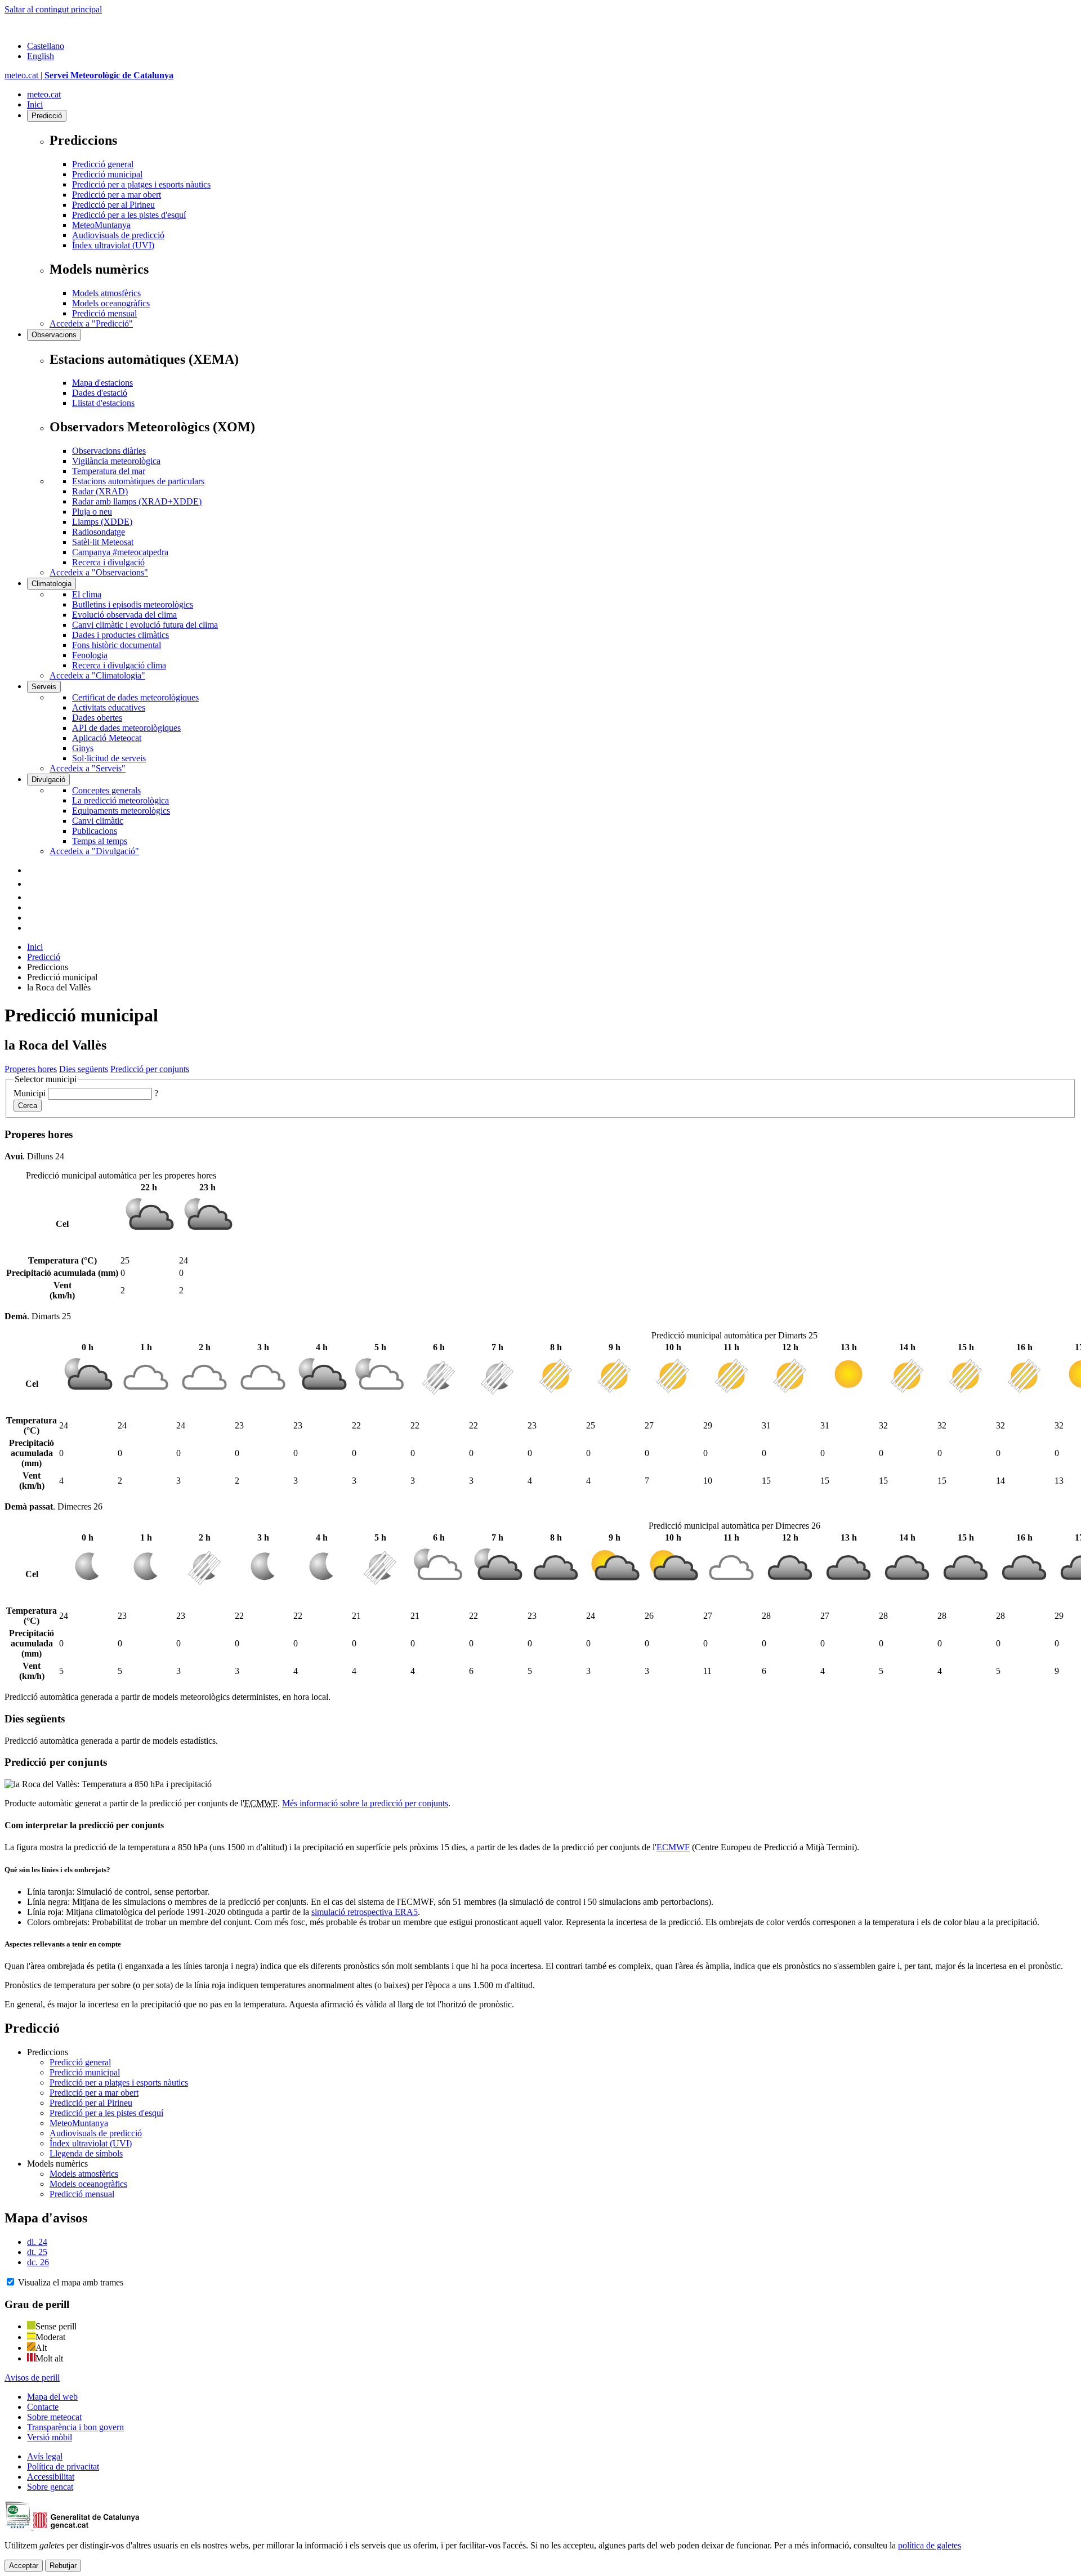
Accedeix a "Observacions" (99, 572)
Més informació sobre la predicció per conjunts (365, 1803)
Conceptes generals (106, 790)
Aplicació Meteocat (107, 738)
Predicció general (103, 164)
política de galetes (930, 2545)
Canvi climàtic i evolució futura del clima (145, 625)
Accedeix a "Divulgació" (94, 851)
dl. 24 (37, 2242)
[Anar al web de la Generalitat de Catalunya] (52, 27)
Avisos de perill (32, 2378)
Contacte (43, 2407)
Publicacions (95, 831)
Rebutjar (63, 2566)
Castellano (46, 46)
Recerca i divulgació (108, 562)
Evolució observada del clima (124, 615)
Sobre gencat (50, 2487)
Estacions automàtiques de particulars (138, 481)
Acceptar (24, 2566)
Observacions (54, 335)
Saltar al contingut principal (53, 9)
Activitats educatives (109, 707)
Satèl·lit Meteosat (103, 542)
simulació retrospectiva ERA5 (365, 1912)
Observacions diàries (109, 451)
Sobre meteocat (54, 2417)
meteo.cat (44, 94)
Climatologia (52, 584)
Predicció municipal (107, 174)
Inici (35, 104)
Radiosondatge (99, 532)
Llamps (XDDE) (102, 522)
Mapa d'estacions (102, 383)
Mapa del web (52, 2397)
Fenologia (90, 655)
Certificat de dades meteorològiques (135, 697)
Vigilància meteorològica (116, 461)
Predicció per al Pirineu (113, 205)
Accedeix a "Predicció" (91, 323)
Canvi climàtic (98, 821)
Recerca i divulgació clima (119, 665)
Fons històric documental (117, 645)
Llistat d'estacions (103, 403)
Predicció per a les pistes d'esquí (129, 215)
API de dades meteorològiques (126, 728)
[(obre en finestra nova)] (33, 884)
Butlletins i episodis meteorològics (133, 604)
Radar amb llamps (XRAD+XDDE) (137, 501)
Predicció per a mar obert (117, 195)
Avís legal (45, 2456)
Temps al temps (100, 841)
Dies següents (84, 1069)
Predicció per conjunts (150, 1069)
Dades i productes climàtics (120, 635)
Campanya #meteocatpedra (120, 552)
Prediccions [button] (48, 2052)
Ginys (83, 748)
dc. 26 (38, 2262)
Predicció (47, 116)
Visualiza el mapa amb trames (71, 2282)
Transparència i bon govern (75, 2427)
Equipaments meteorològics (121, 811)
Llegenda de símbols (86, 2153)
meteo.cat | (89, 75)
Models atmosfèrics (106, 293)
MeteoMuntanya (101, 225)
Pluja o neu (92, 512)
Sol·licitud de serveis (109, 758)
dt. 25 (37, 2252)
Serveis (44, 687)
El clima (87, 594)
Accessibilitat (51, 2477)
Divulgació (48, 780)
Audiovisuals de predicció (118, 235)
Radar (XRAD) (100, 491)
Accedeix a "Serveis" (88, 768)
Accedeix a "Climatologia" (97, 675)
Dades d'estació (100, 393)
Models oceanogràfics (111, 303)
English (41, 56)
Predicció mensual (104, 313)
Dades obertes (97, 718)
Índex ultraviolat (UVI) (113, 245)
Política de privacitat (63, 2466)
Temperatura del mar (109, 471)
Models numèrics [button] (57, 2164)
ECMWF (673, 1847)
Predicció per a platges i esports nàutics (141, 184)
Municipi (30, 1093)
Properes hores (31, 1069)
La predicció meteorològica (120, 800)
